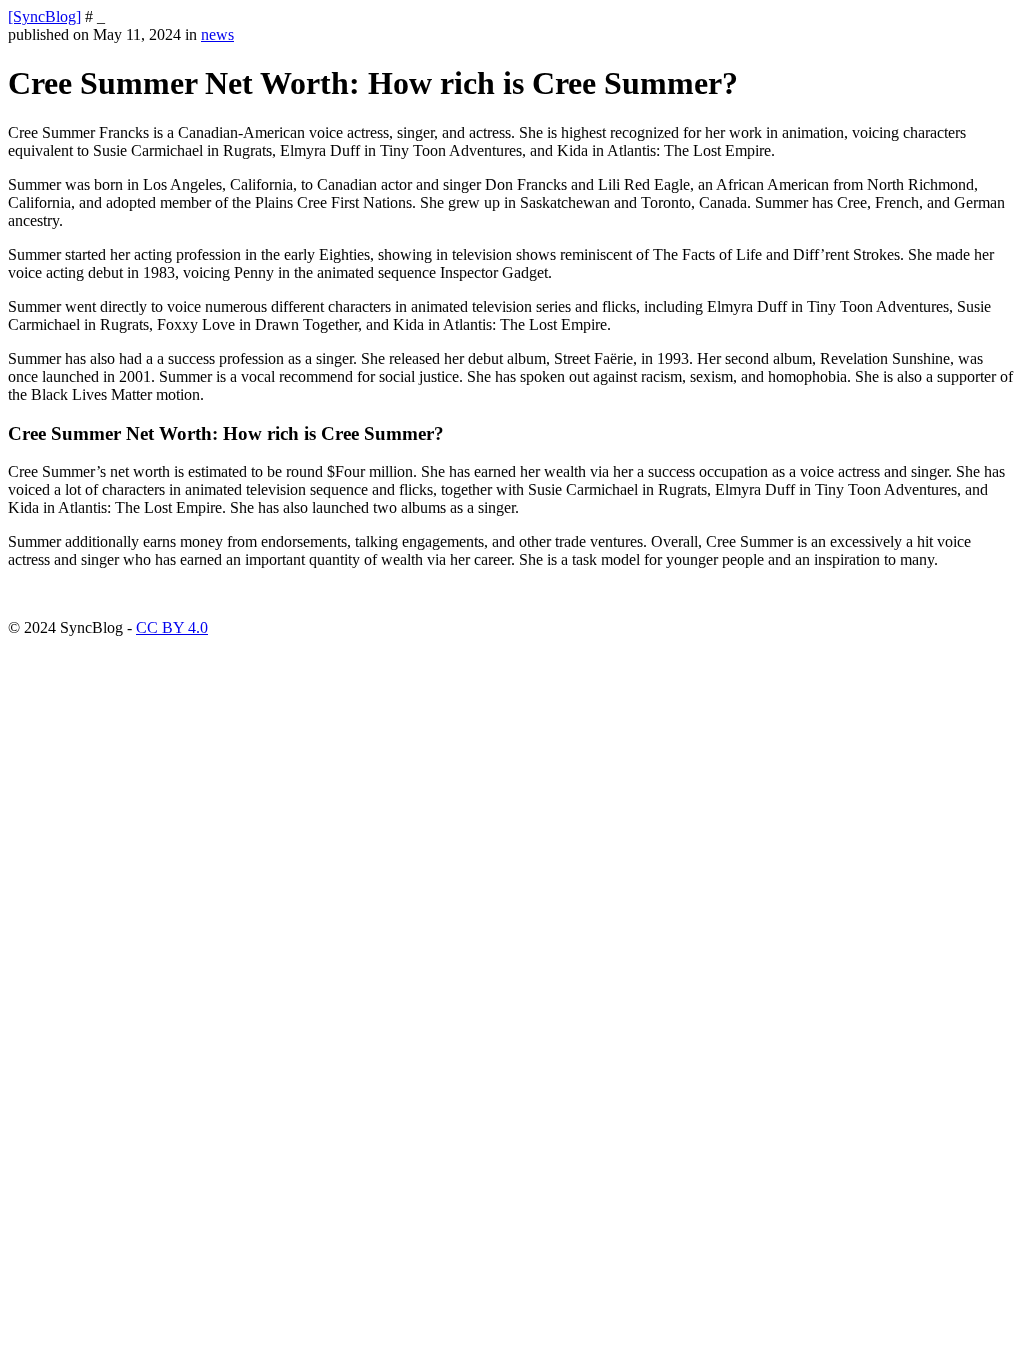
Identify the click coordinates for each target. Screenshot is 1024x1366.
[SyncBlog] (44, 16)
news (217, 34)
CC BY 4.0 (172, 627)
